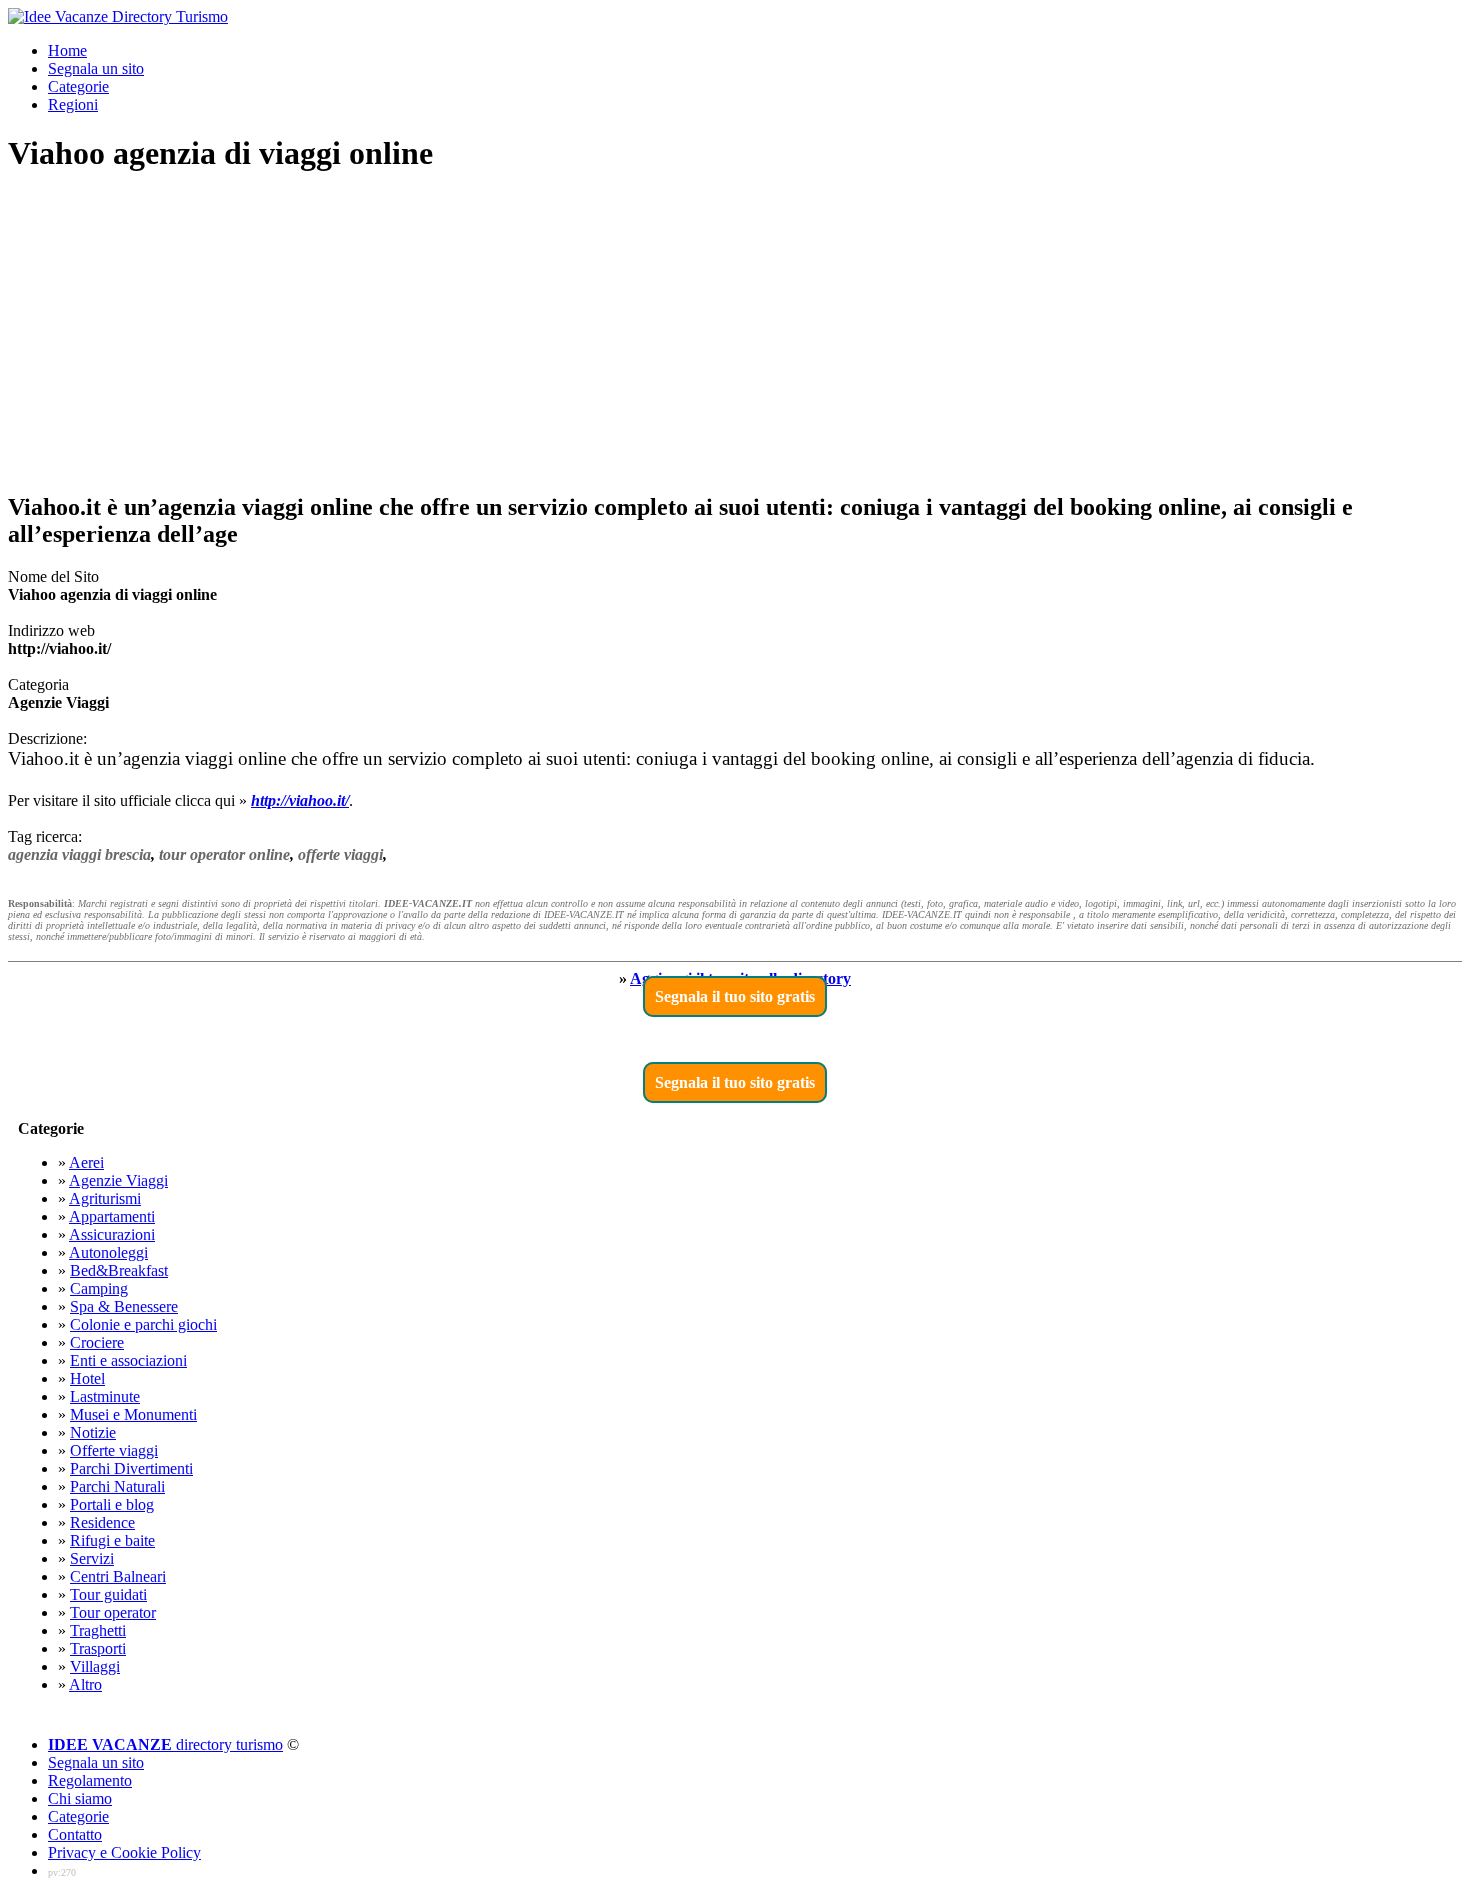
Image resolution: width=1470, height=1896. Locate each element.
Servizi (92, 1558)
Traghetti (98, 1630)
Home (67, 50)
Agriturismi (105, 1198)
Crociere (97, 1342)
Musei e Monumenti (133, 1414)
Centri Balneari (118, 1576)
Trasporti (98, 1648)
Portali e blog (112, 1504)
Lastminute (105, 1396)
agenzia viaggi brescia (79, 854)
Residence (102, 1522)
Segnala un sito (96, 68)
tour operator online (224, 854)
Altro (85, 1684)
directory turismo (165, 1744)
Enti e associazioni (128, 1360)
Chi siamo (80, 1798)
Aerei (86, 1162)
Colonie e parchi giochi (143, 1324)
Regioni (73, 104)
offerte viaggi (340, 854)
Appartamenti (112, 1216)
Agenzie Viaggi (118, 1180)
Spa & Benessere (124, 1306)
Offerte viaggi (114, 1450)
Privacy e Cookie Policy (124, 1852)
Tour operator (113, 1612)
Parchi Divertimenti (131, 1468)
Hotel (87, 1378)
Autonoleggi (108, 1252)
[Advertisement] (735, 334)
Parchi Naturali (117, 1486)
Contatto (75, 1834)
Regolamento (90, 1780)
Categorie (78, 86)
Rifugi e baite (112, 1540)
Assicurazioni (112, 1234)
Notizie (93, 1432)
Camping (99, 1288)
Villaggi (95, 1666)
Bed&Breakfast (119, 1270)
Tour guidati (108, 1594)
